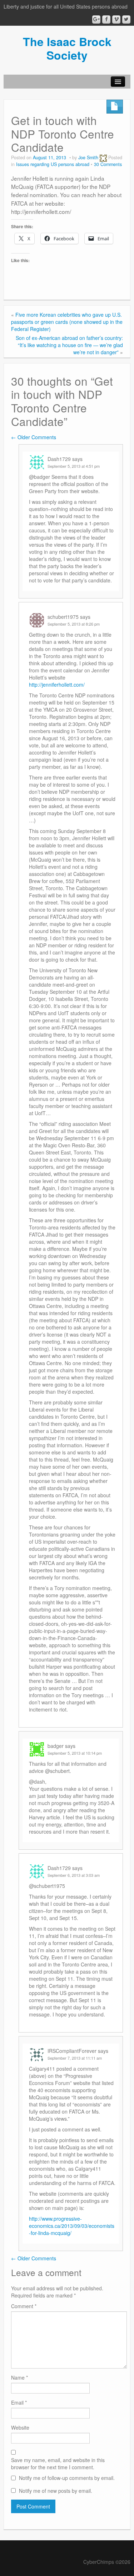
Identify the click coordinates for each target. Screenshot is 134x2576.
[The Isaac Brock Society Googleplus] (96, 19)
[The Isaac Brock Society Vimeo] (116, 19)
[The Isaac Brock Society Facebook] (106, 19)
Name (19, 2377)
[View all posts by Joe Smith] (103, 157)
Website (20, 2427)
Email (19, 2402)
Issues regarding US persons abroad (53, 164)
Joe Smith (88, 157)
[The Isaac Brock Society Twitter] (126, 19)
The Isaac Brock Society (67, 48)
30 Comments (108, 164)
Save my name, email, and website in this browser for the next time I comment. (58, 2464)
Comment (24, 2306)
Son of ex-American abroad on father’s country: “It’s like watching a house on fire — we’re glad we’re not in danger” (69, 345)
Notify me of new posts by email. (56, 2491)
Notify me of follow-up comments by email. (67, 2478)
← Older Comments (34, 437)
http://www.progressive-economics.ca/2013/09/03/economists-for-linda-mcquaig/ (72, 2226)
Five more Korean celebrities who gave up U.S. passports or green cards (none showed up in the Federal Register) (67, 322)
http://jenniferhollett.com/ (57, 685)
